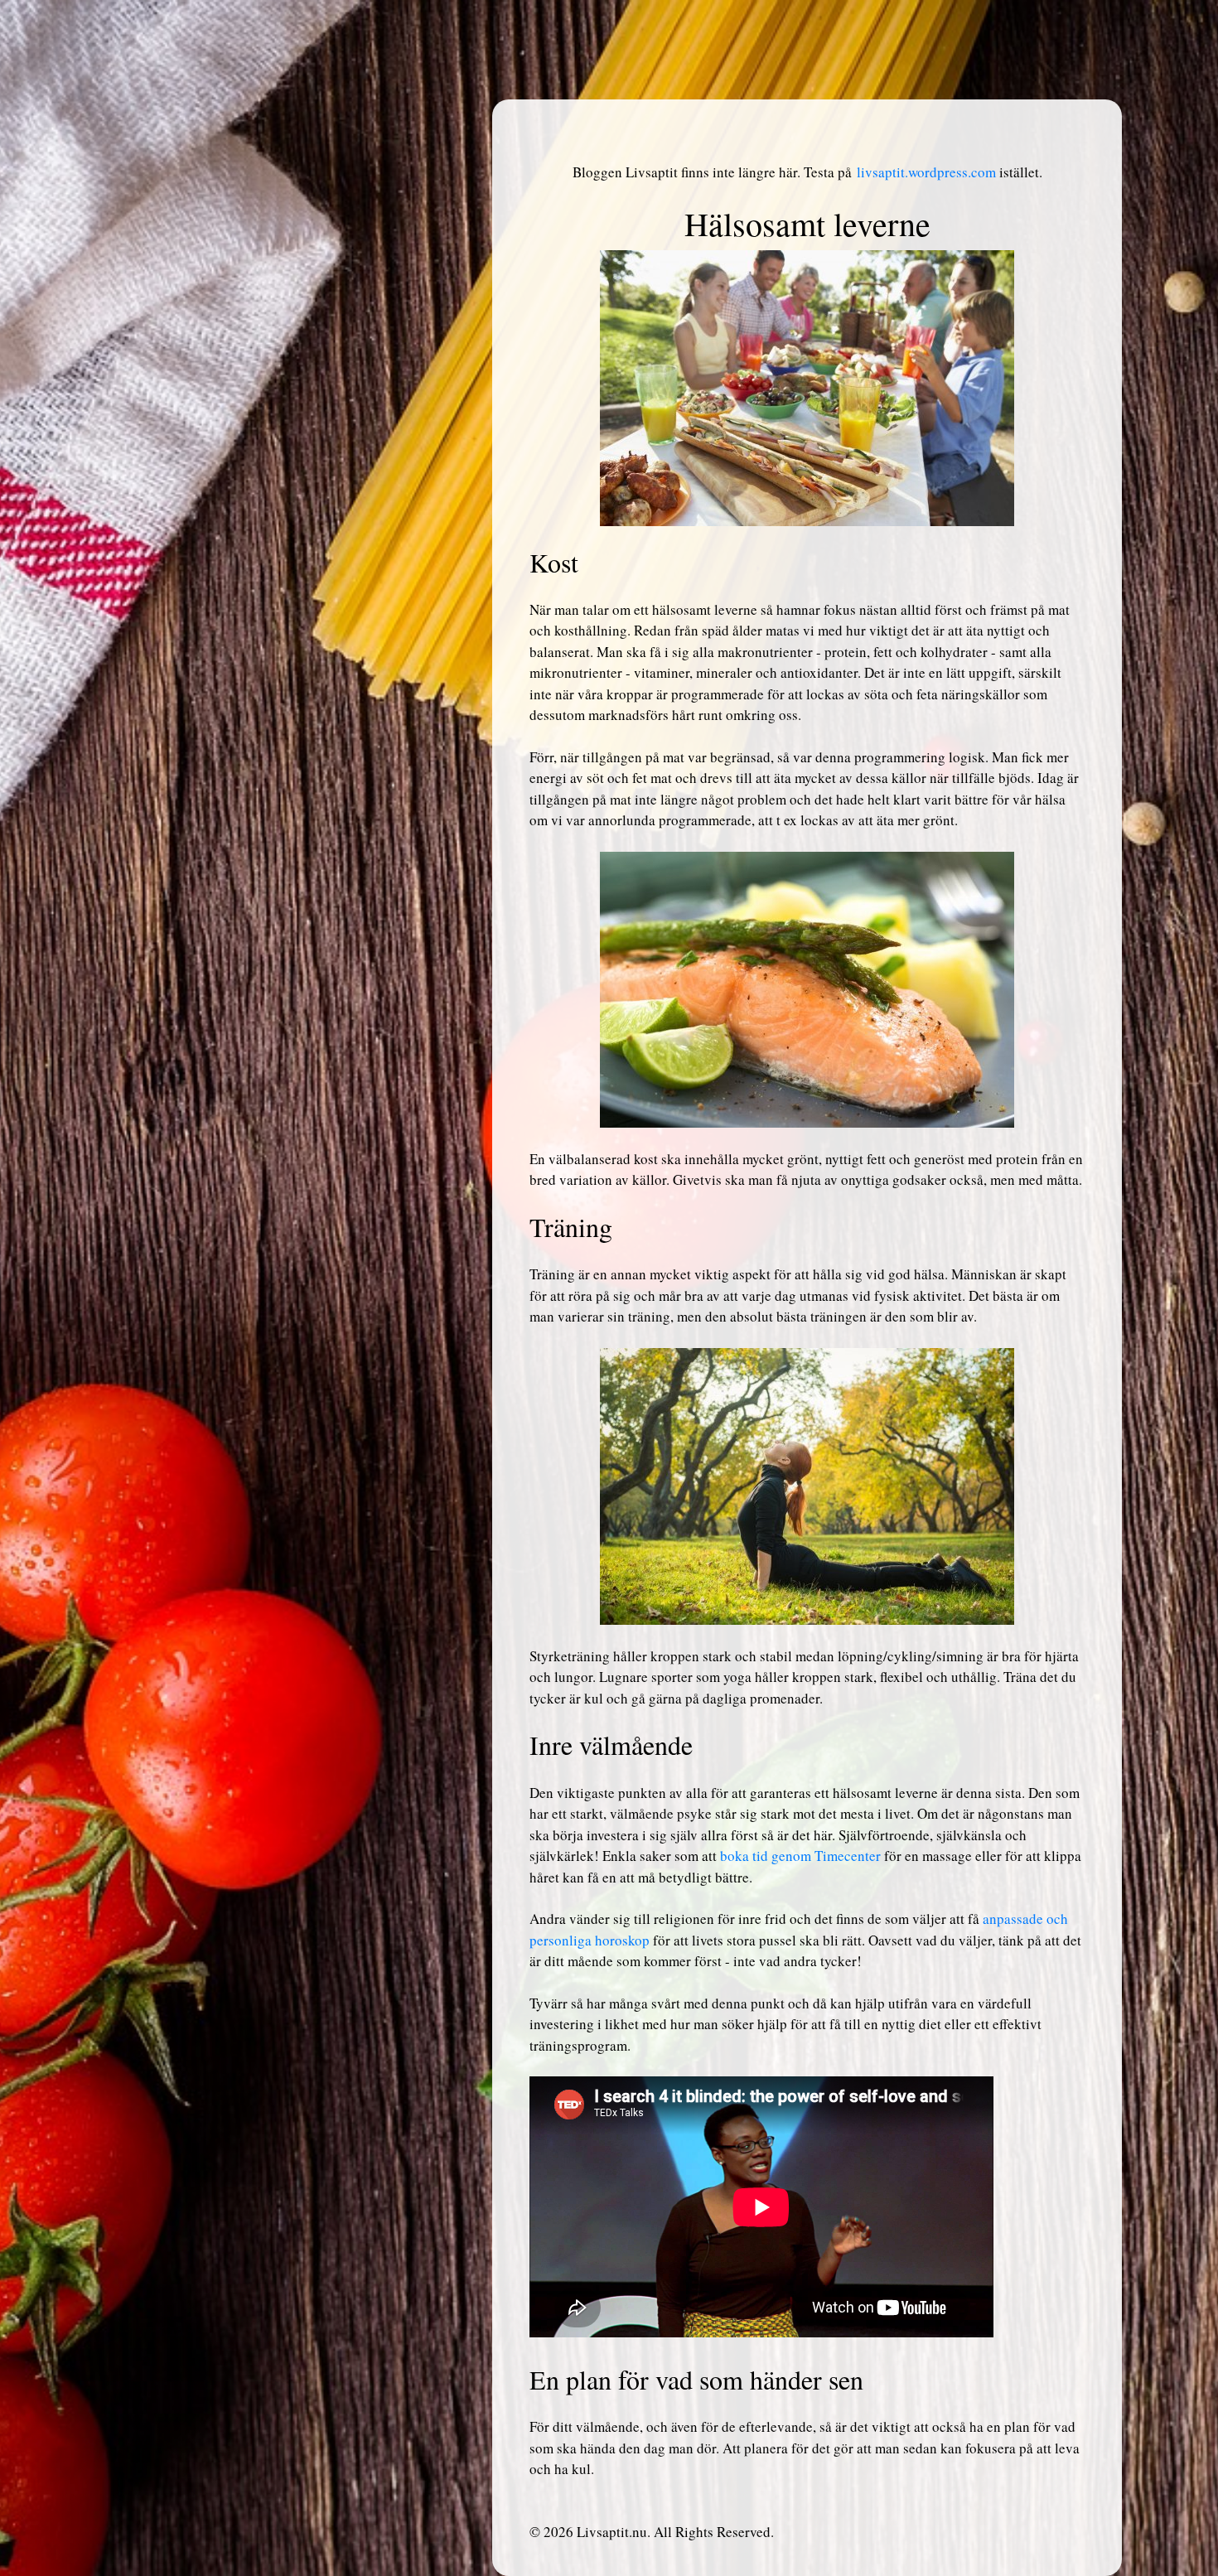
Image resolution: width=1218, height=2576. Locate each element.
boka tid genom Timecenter (800, 1856)
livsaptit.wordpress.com (926, 172)
